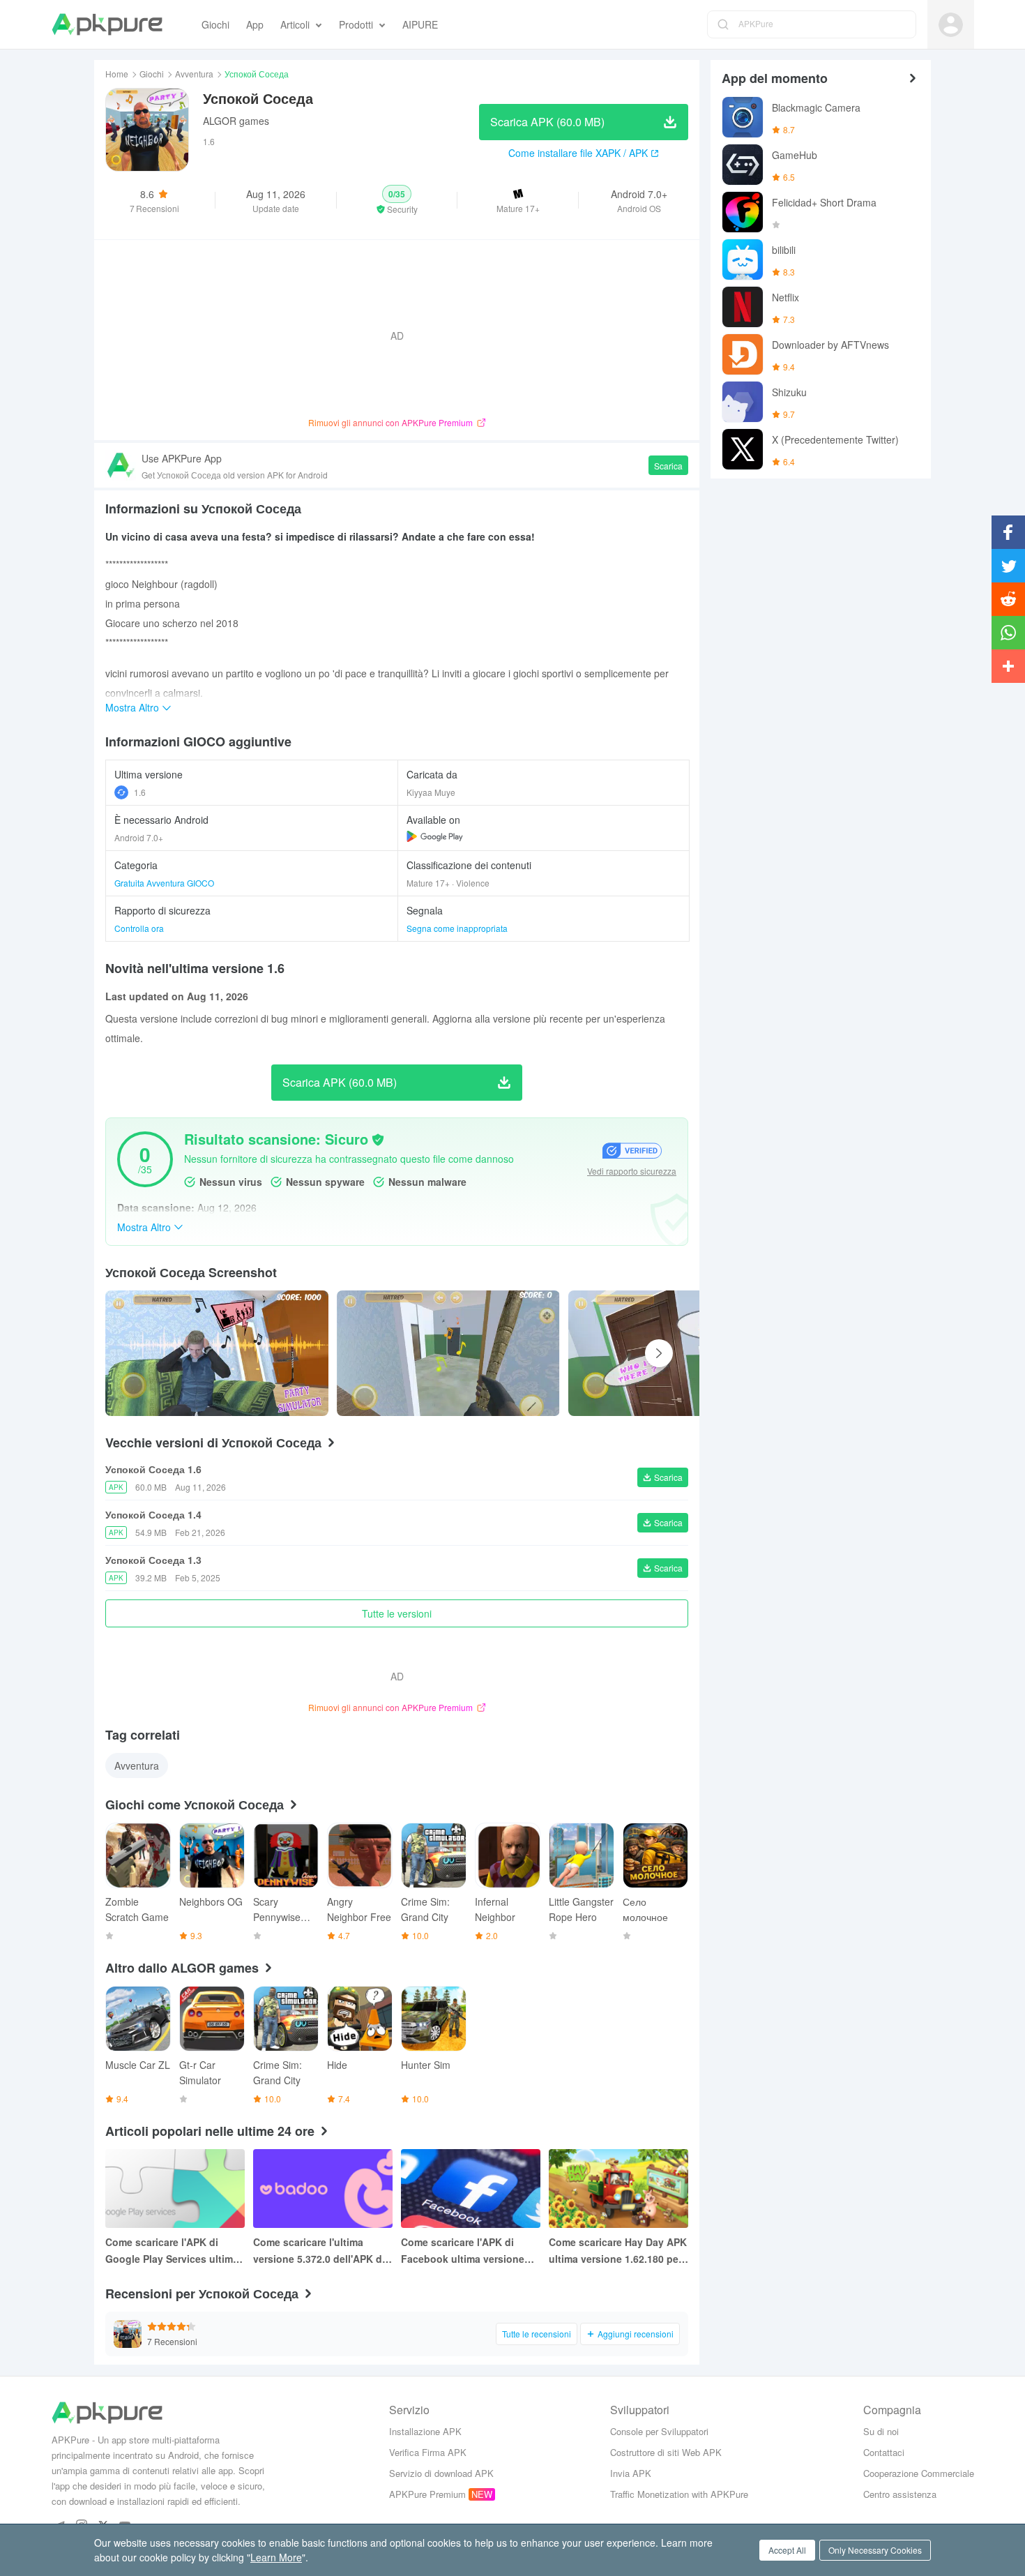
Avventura (194, 74)
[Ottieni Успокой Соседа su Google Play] (435, 836)
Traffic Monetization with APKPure (679, 2494)
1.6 (140, 792)
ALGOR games (236, 121)
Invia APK (631, 2473)
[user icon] (951, 25)
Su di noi (881, 2431)
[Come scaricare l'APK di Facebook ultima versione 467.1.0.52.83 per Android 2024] (471, 2189)
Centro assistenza (900, 2494)
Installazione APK (425, 2431)
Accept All (787, 2550)
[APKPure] (107, 24)
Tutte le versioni (397, 1613)
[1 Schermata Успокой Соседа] (448, 1353)
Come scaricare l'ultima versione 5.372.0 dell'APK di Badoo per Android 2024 (319, 2251)
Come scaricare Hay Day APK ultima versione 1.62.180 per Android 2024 (618, 2251)
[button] (397, 200)
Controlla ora (139, 928)
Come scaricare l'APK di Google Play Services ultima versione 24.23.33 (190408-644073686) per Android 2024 (174, 2251)
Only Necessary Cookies (875, 2550)
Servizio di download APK (441, 2473)
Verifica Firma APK (428, 2452)
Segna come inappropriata (457, 928)
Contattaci (884, 2452)
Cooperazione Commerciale (919, 2473)
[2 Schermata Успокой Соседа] (680, 1353)
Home (117, 74)
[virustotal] (378, 1140)
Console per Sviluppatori (659, 2431)
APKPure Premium (427, 2494)
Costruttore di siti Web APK (666, 2452)
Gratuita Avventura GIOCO (164, 883)
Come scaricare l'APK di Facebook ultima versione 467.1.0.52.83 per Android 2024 (463, 2251)
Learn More (276, 2557)
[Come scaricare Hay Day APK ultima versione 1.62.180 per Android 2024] (618, 2189)
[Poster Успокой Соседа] (217, 1353)
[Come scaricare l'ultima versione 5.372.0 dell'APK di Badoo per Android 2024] (323, 2189)
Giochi (152, 74)
